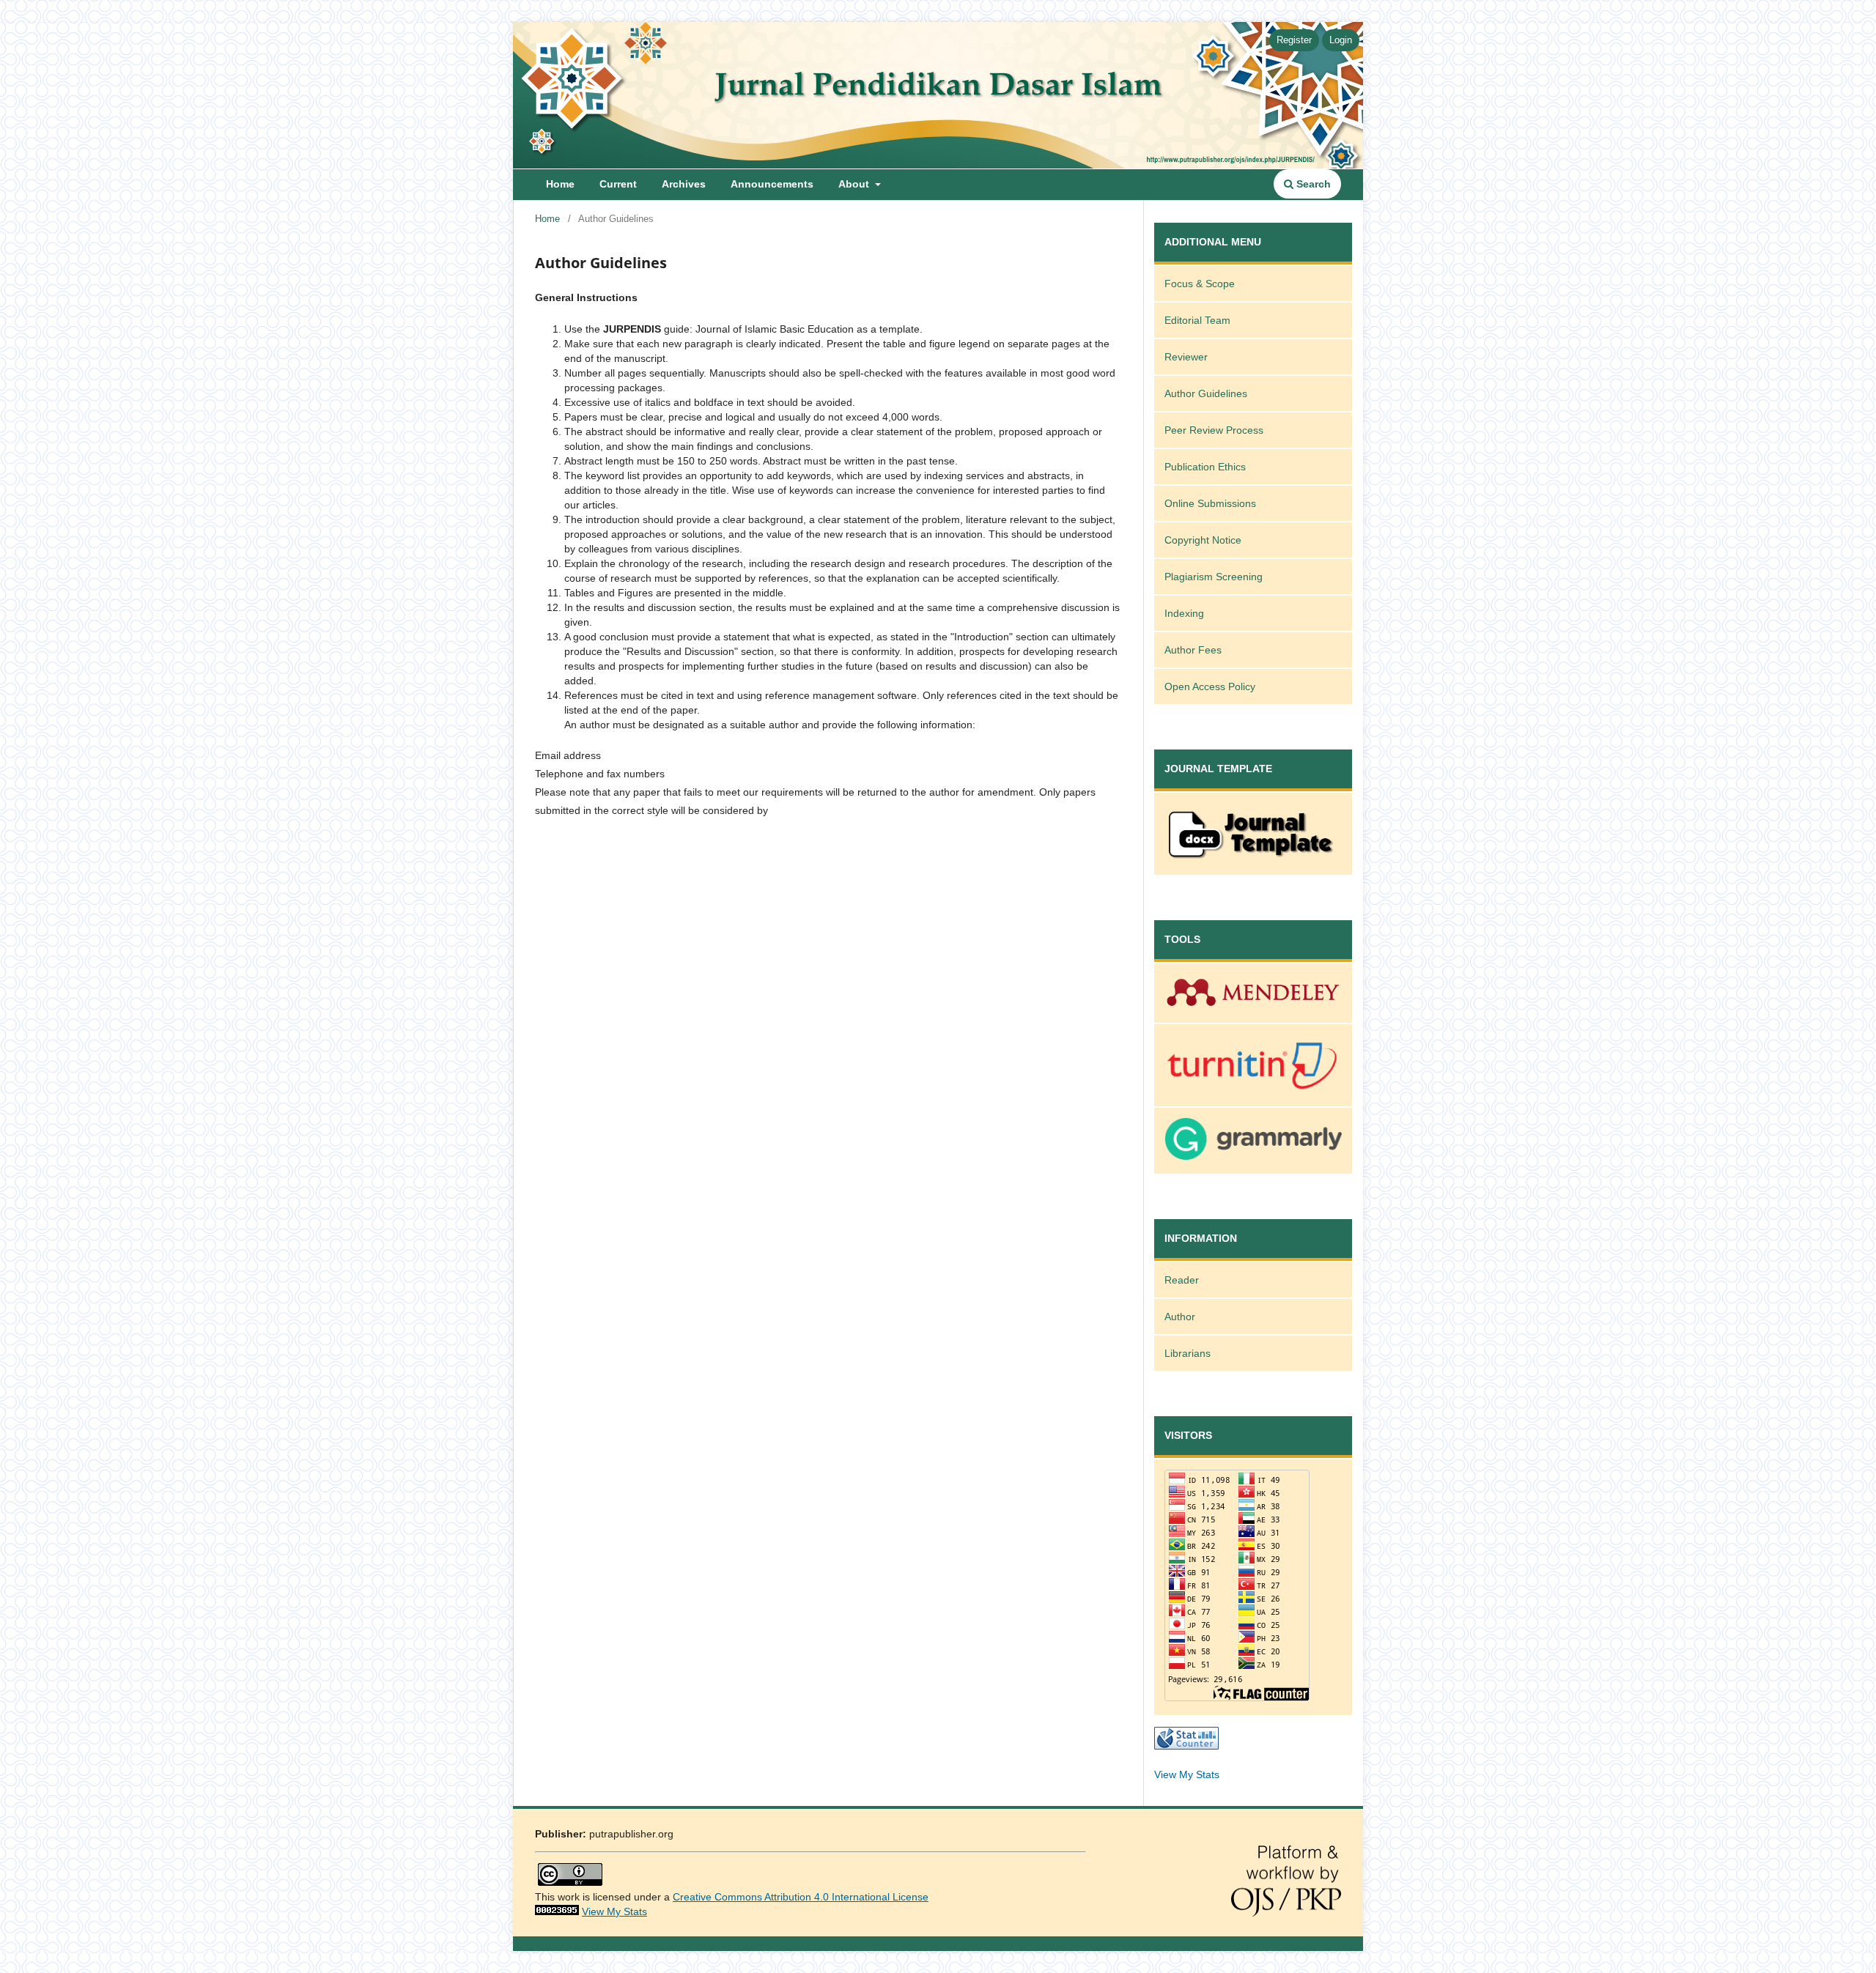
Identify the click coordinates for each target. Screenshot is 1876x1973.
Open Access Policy (1210, 686)
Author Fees (1193, 650)
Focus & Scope (1200, 284)
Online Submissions (1210, 503)
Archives (684, 184)
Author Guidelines (1206, 393)
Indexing (1184, 613)
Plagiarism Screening (1214, 577)
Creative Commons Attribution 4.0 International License (801, 1897)
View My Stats (1187, 1774)
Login (1341, 40)
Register (1294, 40)
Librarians (1188, 1353)
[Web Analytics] (557, 1911)
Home (560, 184)
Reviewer (1186, 357)
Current (618, 184)
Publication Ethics (1205, 467)
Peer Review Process (1214, 430)
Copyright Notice (1203, 540)
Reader (1182, 1280)
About (855, 184)
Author (1180, 1317)
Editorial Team (1197, 320)
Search (1312, 184)
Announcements (772, 184)
